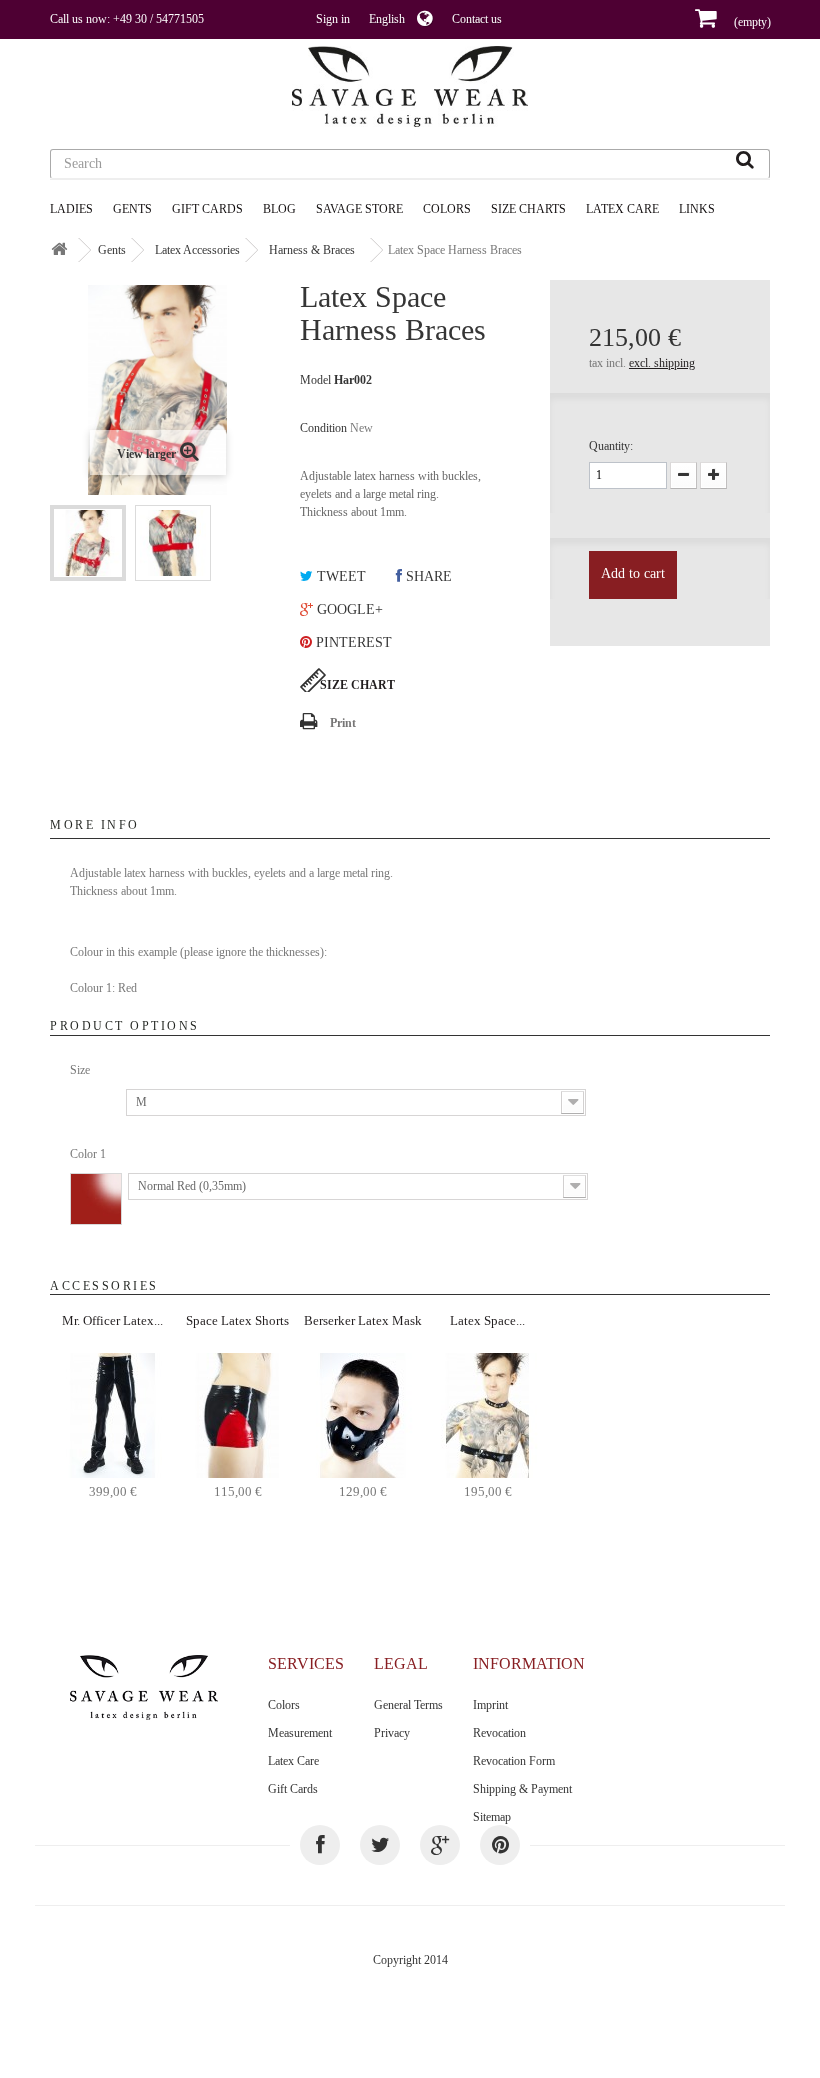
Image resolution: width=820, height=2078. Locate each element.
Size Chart (357, 685)
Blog (279, 209)
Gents (132, 209)
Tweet (339, 576)
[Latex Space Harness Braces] (88, 543)
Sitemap (492, 1817)
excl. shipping (662, 363)
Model (315, 380)
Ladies (71, 209)
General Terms (408, 1705)
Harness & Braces (312, 250)
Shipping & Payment (522, 1789)
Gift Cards (207, 209)
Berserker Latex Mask (363, 1320)
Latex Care (622, 209)
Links (697, 209)
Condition (323, 428)
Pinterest (352, 642)
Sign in (333, 19)
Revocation (499, 1733)
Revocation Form (514, 1761)
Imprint (490, 1705)
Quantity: (611, 446)
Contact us (477, 19)
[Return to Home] (59, 250)
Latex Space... (487, 1320)
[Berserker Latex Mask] (362, 1414)
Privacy (392, 1733)
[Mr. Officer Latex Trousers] (112, 1414)
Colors (284, 1705)
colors (447, 209)
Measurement (300, 1733)
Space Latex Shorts (237, 1320)
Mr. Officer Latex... (112, 1320)
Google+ (348, 609)
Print (343, 723)
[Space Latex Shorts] (237, 1414)
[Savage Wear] (410, 86)
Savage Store (359, 209)
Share (427, 576)
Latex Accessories (197, 250)
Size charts (528, 209)
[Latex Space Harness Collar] (487, 1414)
